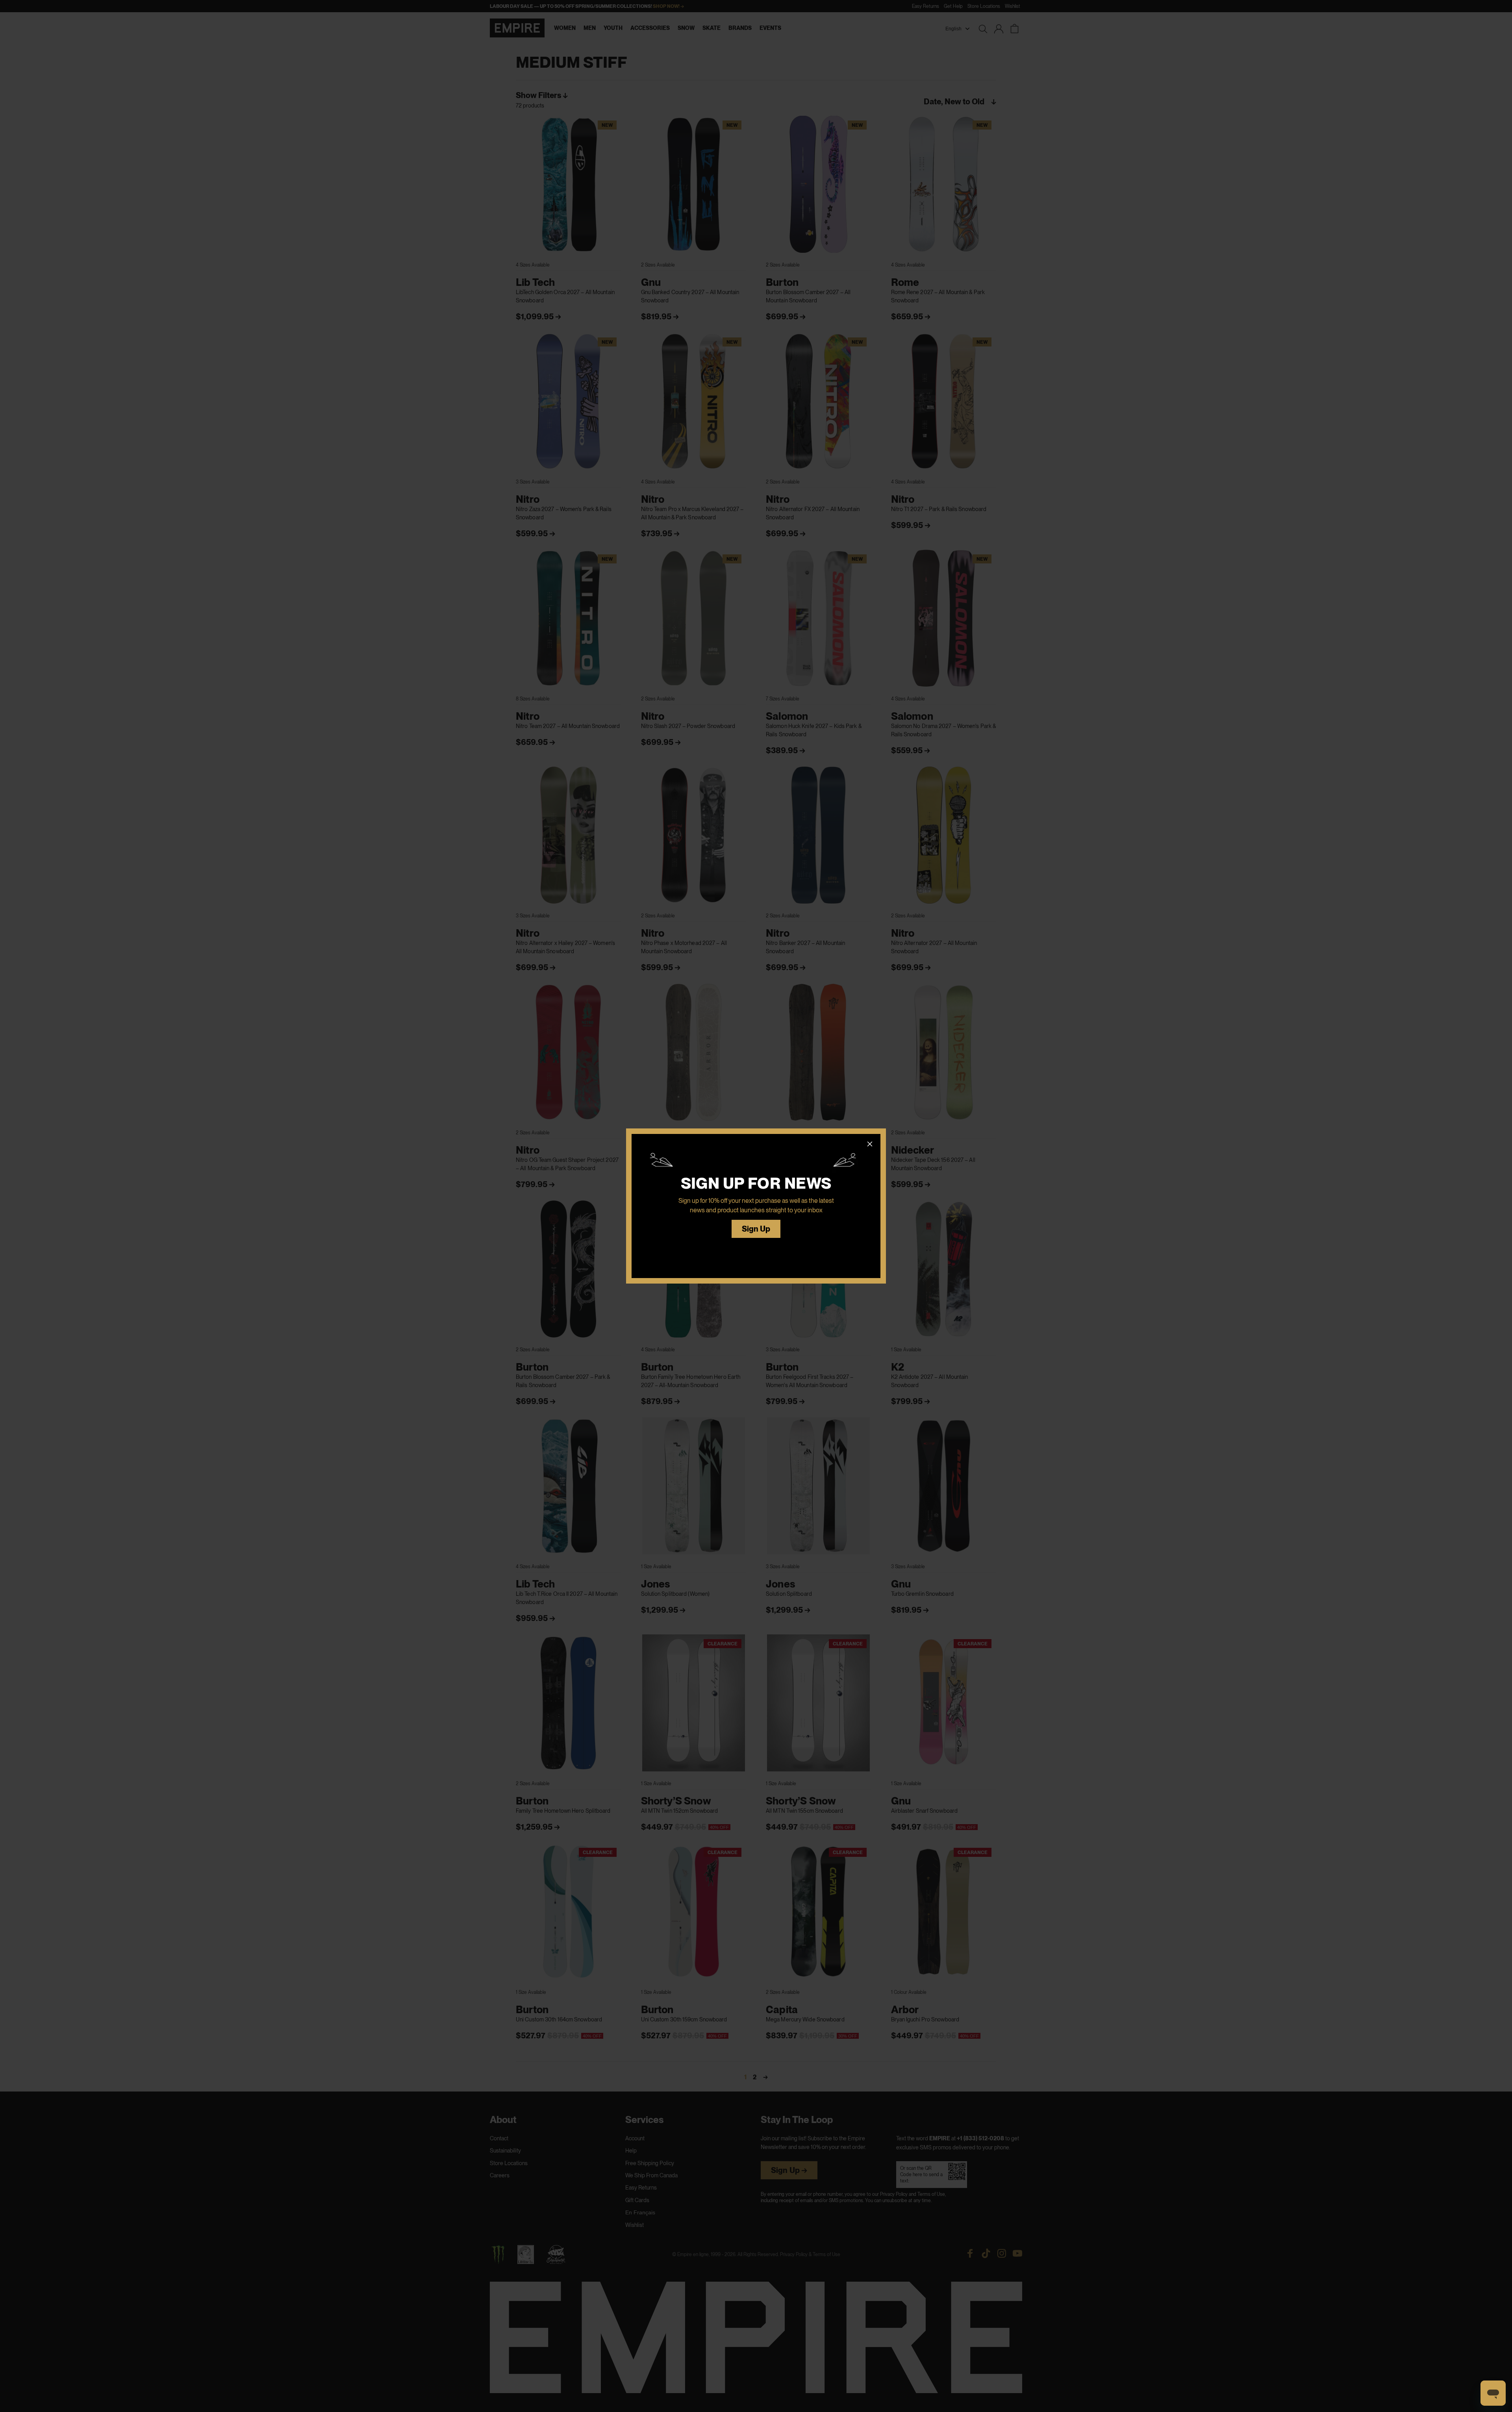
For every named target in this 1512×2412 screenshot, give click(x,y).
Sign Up (756, 1229)
